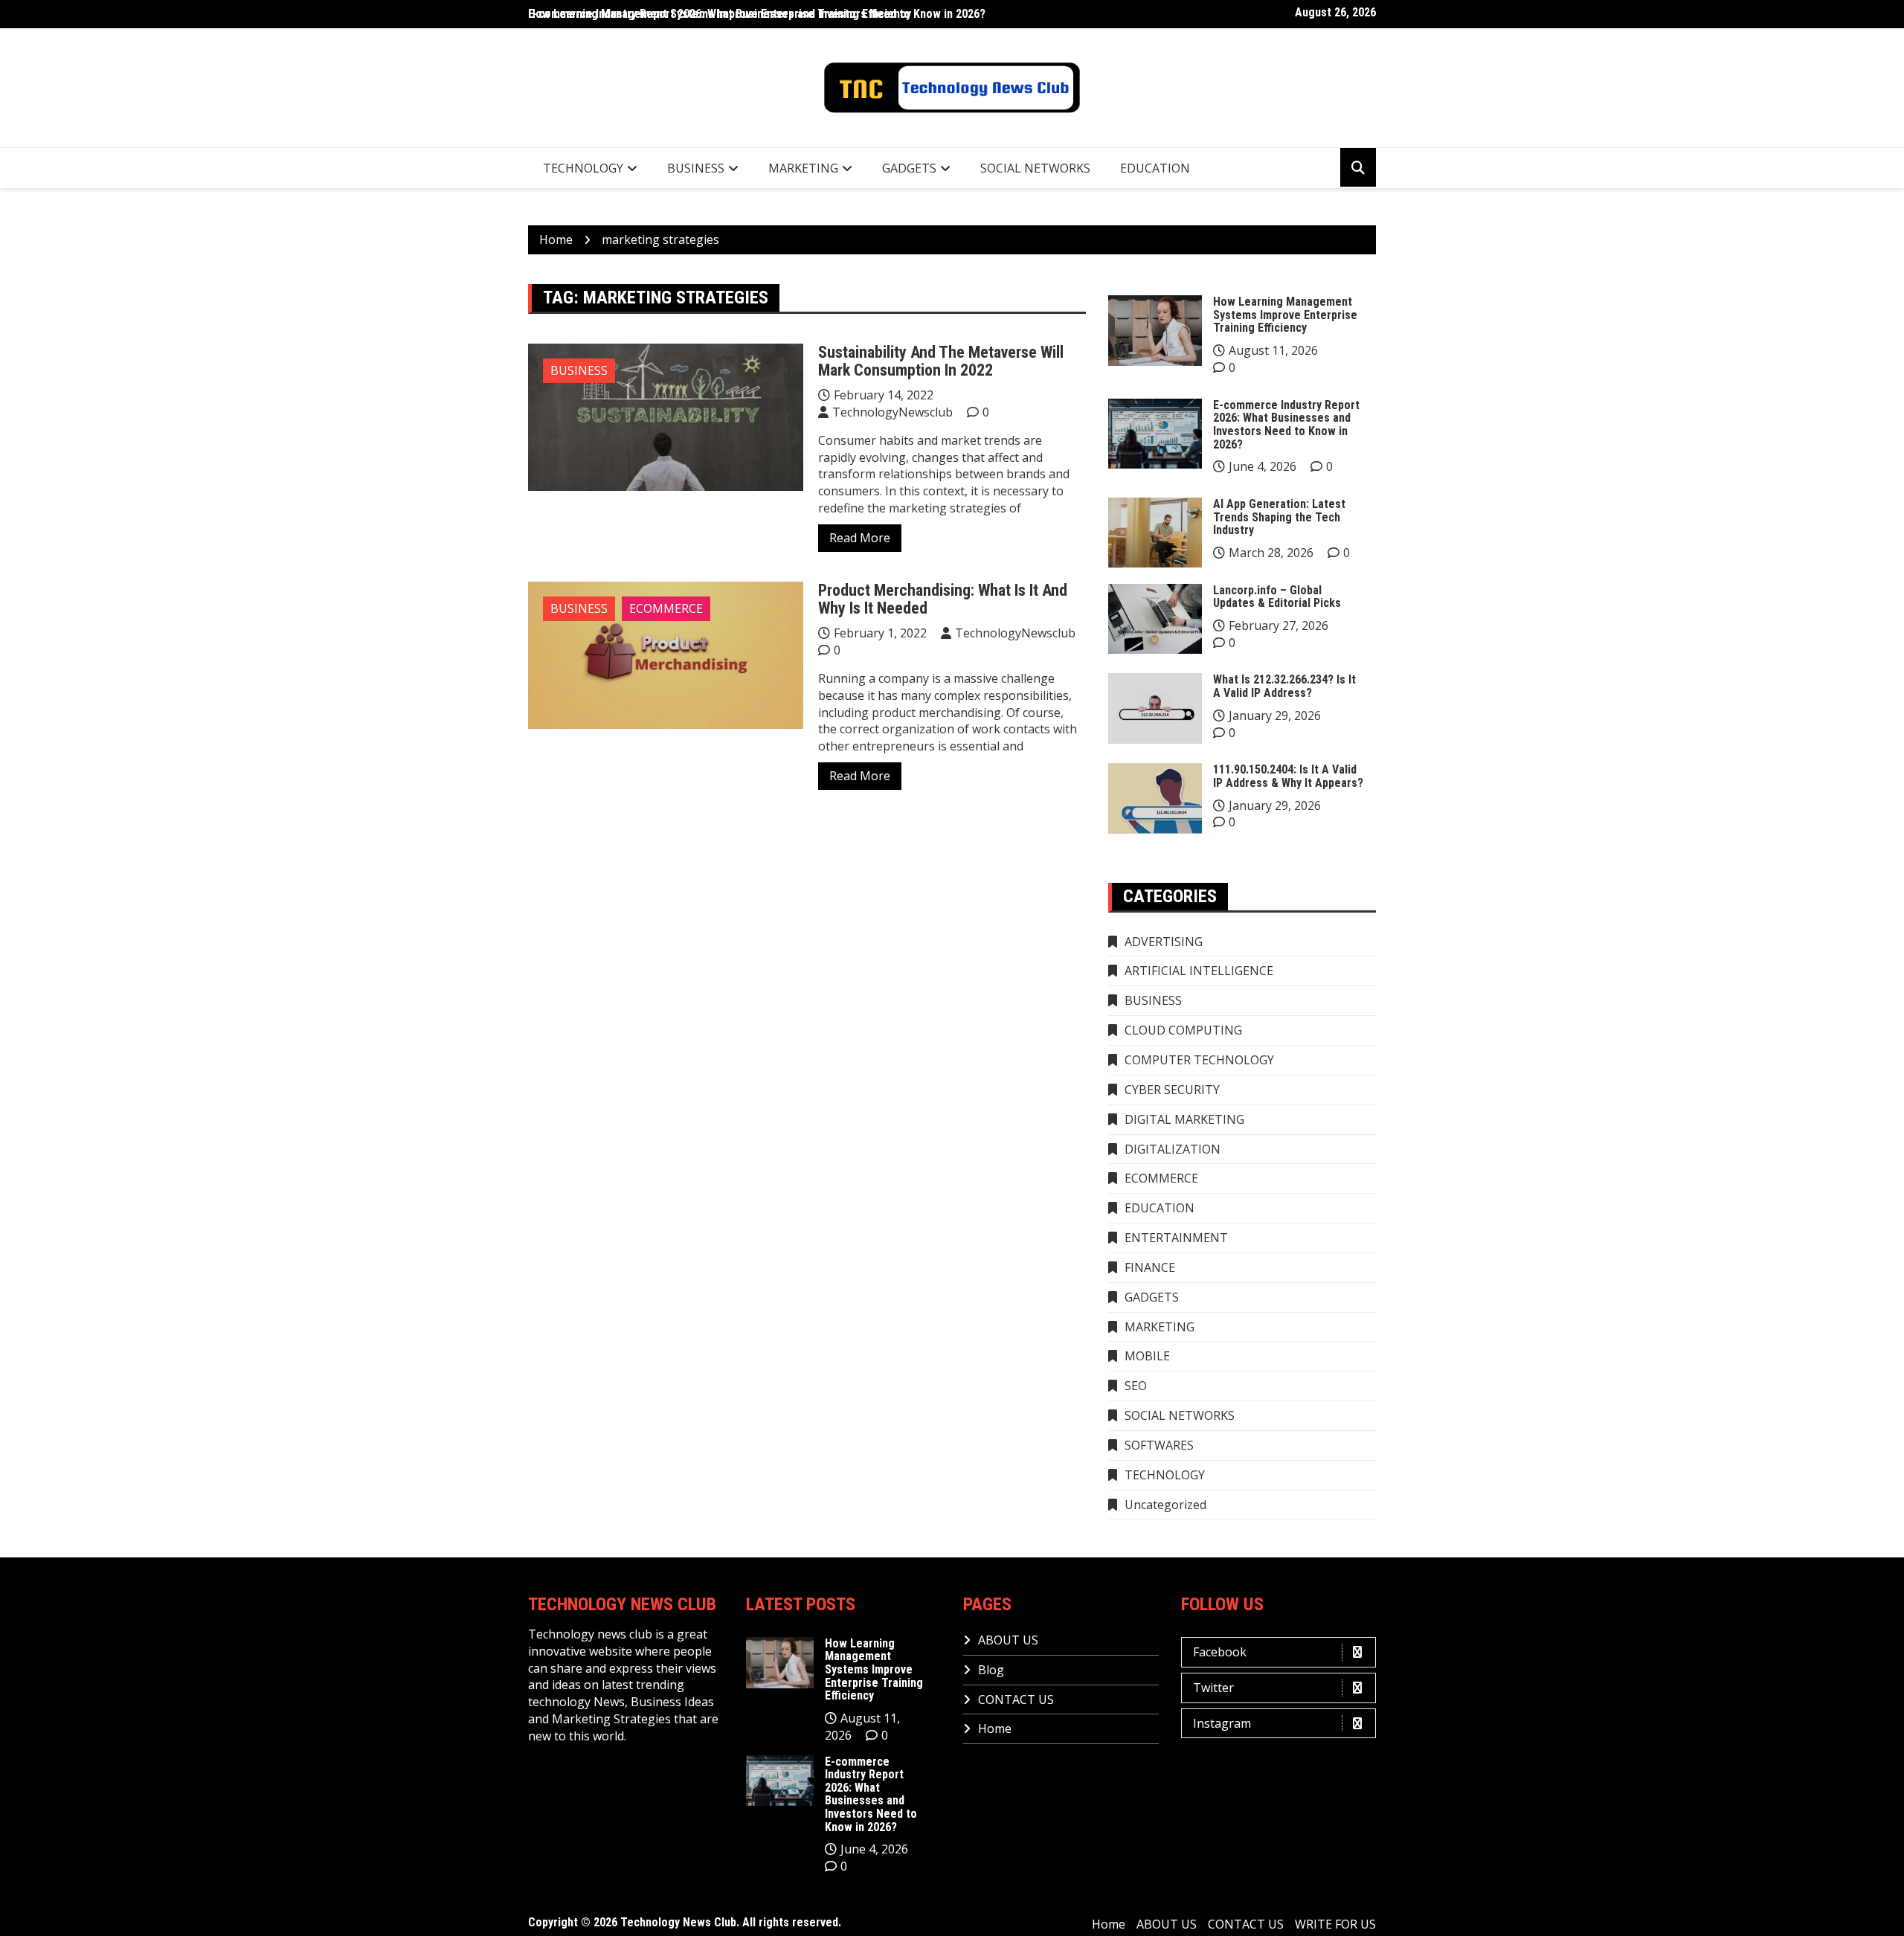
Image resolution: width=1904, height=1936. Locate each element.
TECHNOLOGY (583, 168)
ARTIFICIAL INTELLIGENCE (1199, 971)
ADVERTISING (1164, 942)
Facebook (1220, 1652)
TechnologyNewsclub (892, 412)
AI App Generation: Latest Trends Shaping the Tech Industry (1279, 517)
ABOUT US (1008, 1640)
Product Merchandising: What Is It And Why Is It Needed (943, 599)
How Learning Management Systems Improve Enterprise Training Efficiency (720, 14)
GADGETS (909, 168)
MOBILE (1147, 1356)
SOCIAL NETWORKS (1035, 168)
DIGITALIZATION (1173, 1149)
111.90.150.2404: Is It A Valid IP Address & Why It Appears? (1288, 776)
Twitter (1213, 1688)
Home (995, 1728)
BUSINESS (696, 168)
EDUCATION (1155, 168)
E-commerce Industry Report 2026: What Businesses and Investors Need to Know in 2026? (1286, 425)
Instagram (1222, 1723)
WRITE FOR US (1335, 1924)
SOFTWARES (1159, 1445)
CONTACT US (1016, 1699)
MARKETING (803, 168)
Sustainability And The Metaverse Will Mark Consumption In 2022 (941, 361)
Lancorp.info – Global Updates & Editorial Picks (1277, 597)
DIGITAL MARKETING (1184, 1119)
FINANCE (1150, 1267)
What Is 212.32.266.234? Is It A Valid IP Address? (1284, 686)
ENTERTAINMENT (1176, 1238)
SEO (1136, 1386)
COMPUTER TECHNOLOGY (1199, 1060)
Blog (991, 1670)
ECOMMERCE (666, 608)
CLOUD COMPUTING (1183, 1030)
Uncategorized (1165, 1505)
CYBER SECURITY (1172, 1090)
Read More (860, 538)
